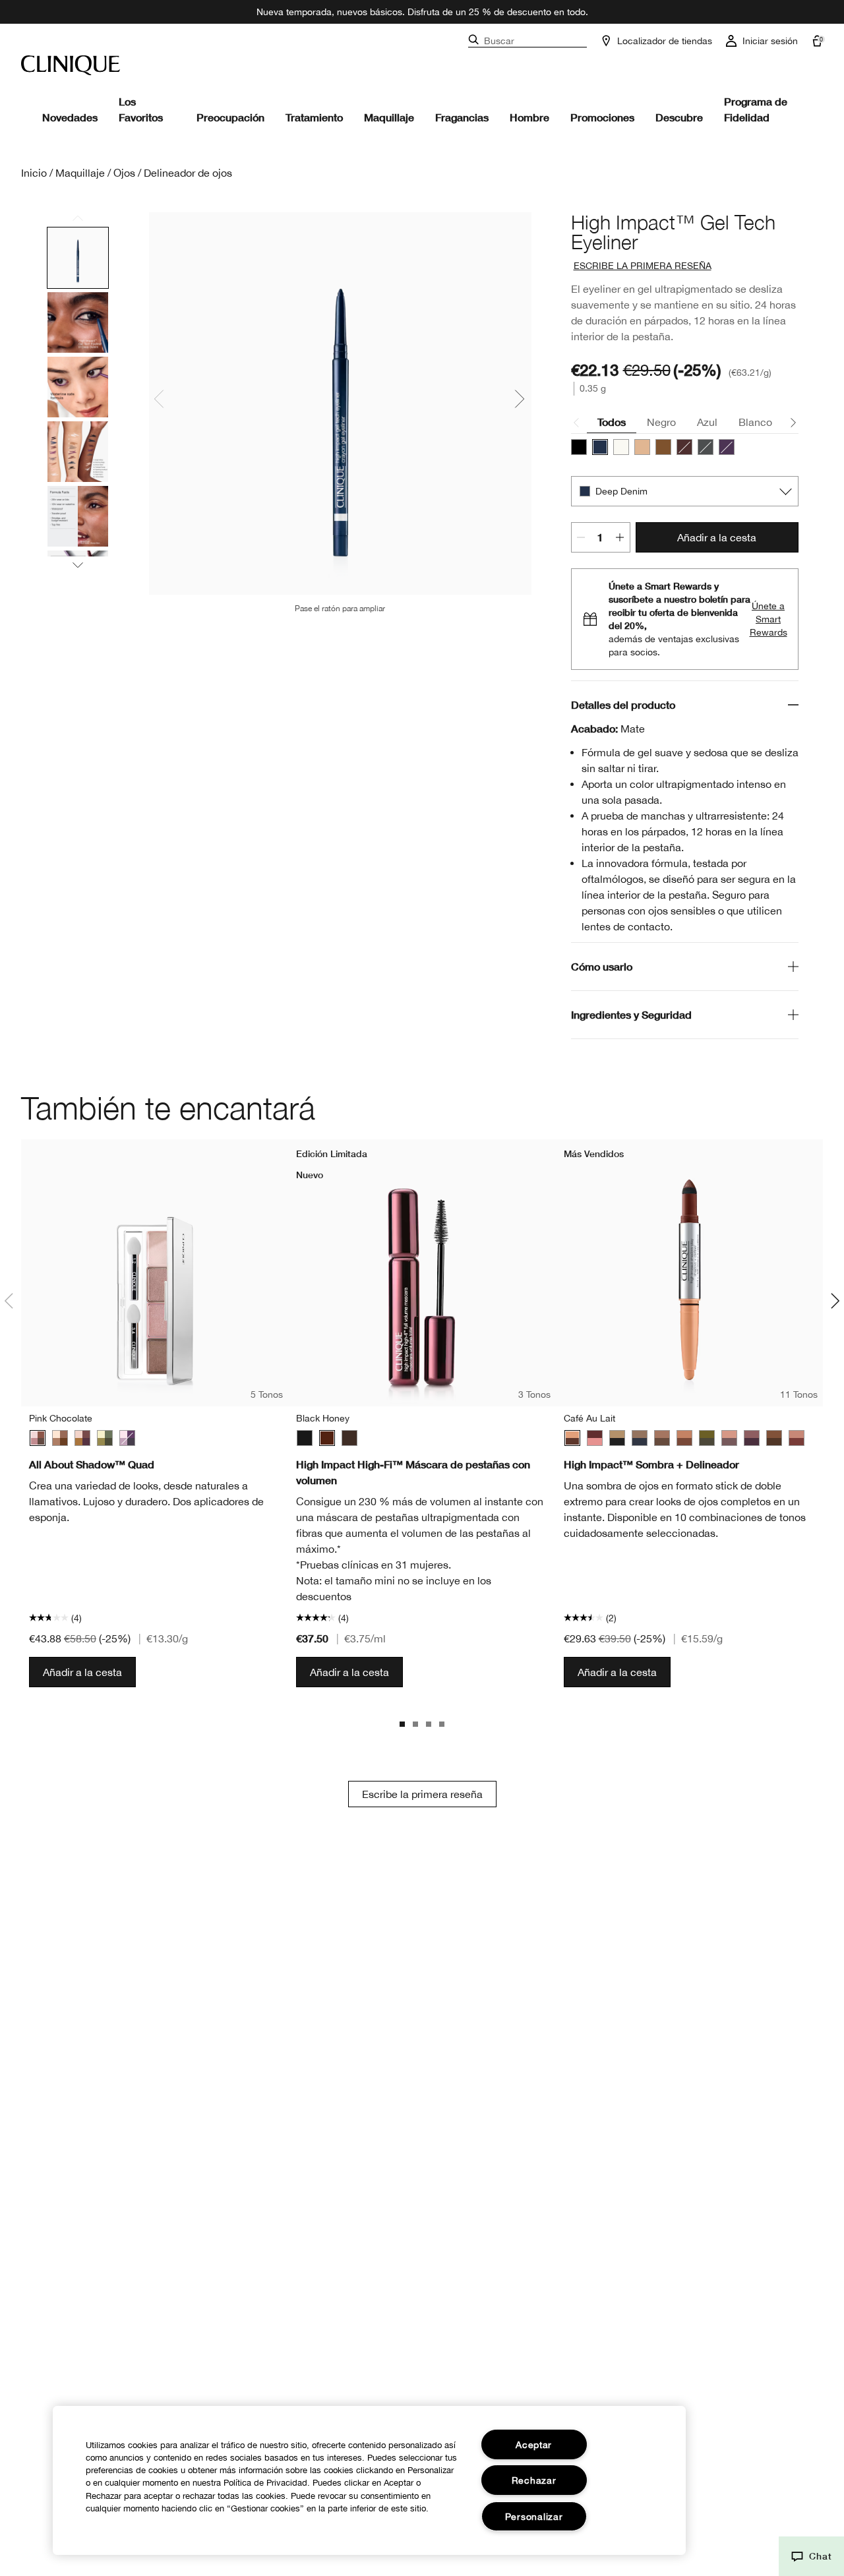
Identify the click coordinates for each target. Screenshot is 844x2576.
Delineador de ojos (188, 173)
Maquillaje (389, 117)
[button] (811, 2556)
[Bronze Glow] (663, 447)
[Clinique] (71, 65)
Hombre (529, 117)
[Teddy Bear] (60, 1438)
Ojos (124, 173)
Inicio (34, 173)
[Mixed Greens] (707, 1438)
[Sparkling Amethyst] (727, 447)
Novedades (70, 117)
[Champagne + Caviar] (617, 1438)
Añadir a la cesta (717, 537)
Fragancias (462, 117)
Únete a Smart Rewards (769, 619)
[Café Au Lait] (572, 1438)
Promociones (602, 117)
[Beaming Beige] (642, 447)
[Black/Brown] (349, 1438)
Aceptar (534, 2444)
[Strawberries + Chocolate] (797, 1438)
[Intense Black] (579, 447)
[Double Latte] (662, 1438)
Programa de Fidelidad (756, 109)
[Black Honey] (684, 447)
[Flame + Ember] (684, 1438)
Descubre (679, 117)
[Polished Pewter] (706, 447)
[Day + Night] (640, 1438)
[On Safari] (105, 1438)
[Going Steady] (127, 1438)
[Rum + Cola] (774, 1438)
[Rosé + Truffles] (729, 1438)
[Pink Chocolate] (38, 1438)
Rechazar (534, 2480)
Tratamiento (314, 117)
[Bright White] (621, 447)
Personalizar (534, 2516)
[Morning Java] (82, 1438)
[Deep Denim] (600, 447)
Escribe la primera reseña (422, 1794)
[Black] (305, 1438)
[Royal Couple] (752, 1438)
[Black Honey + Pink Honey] (595, 1438)
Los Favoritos (141, 109)
